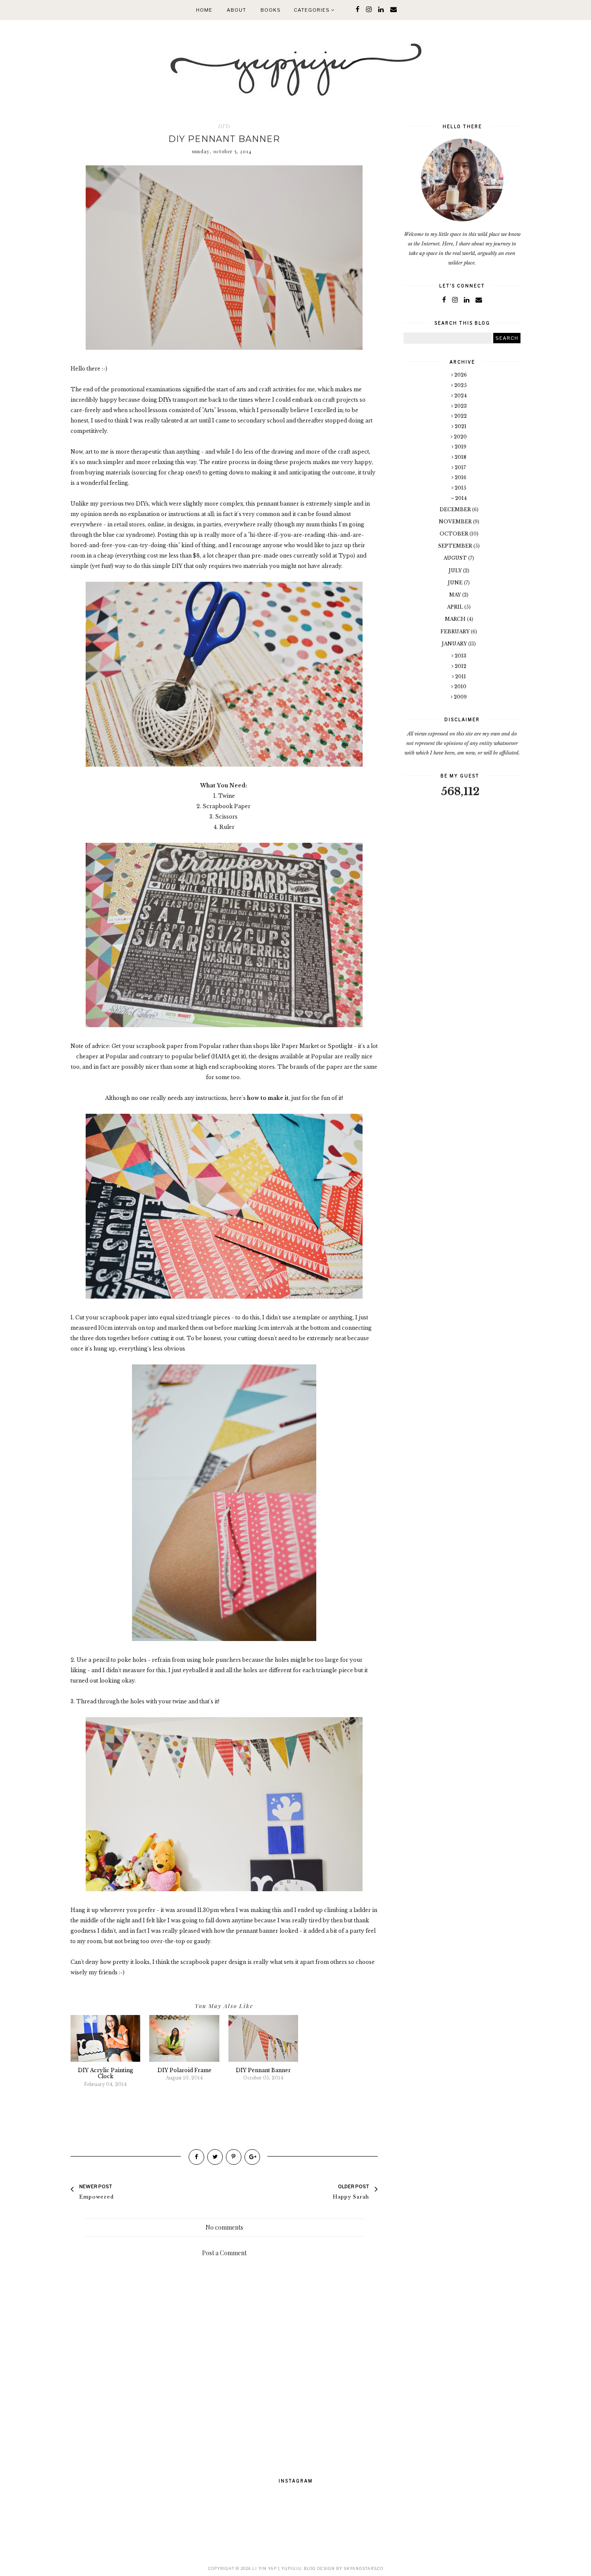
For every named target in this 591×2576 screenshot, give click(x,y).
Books (271, 10)
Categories (312, 10)
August (456, 558)
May (456, 595)
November (456, 522)
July (456, 571)
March (456, 619)
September (456, 546)
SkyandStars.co (363, 2568)
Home (204, 10)
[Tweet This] (215, 2157)
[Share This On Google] (252, 2157)
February (456, 632)
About (236, 10)
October (454, 534)
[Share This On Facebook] (196, 2157)
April (456, 607)
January (455, 644)
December (456, 509)
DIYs (224, 126)
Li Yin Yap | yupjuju (277, 2568)
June (456, 583)
